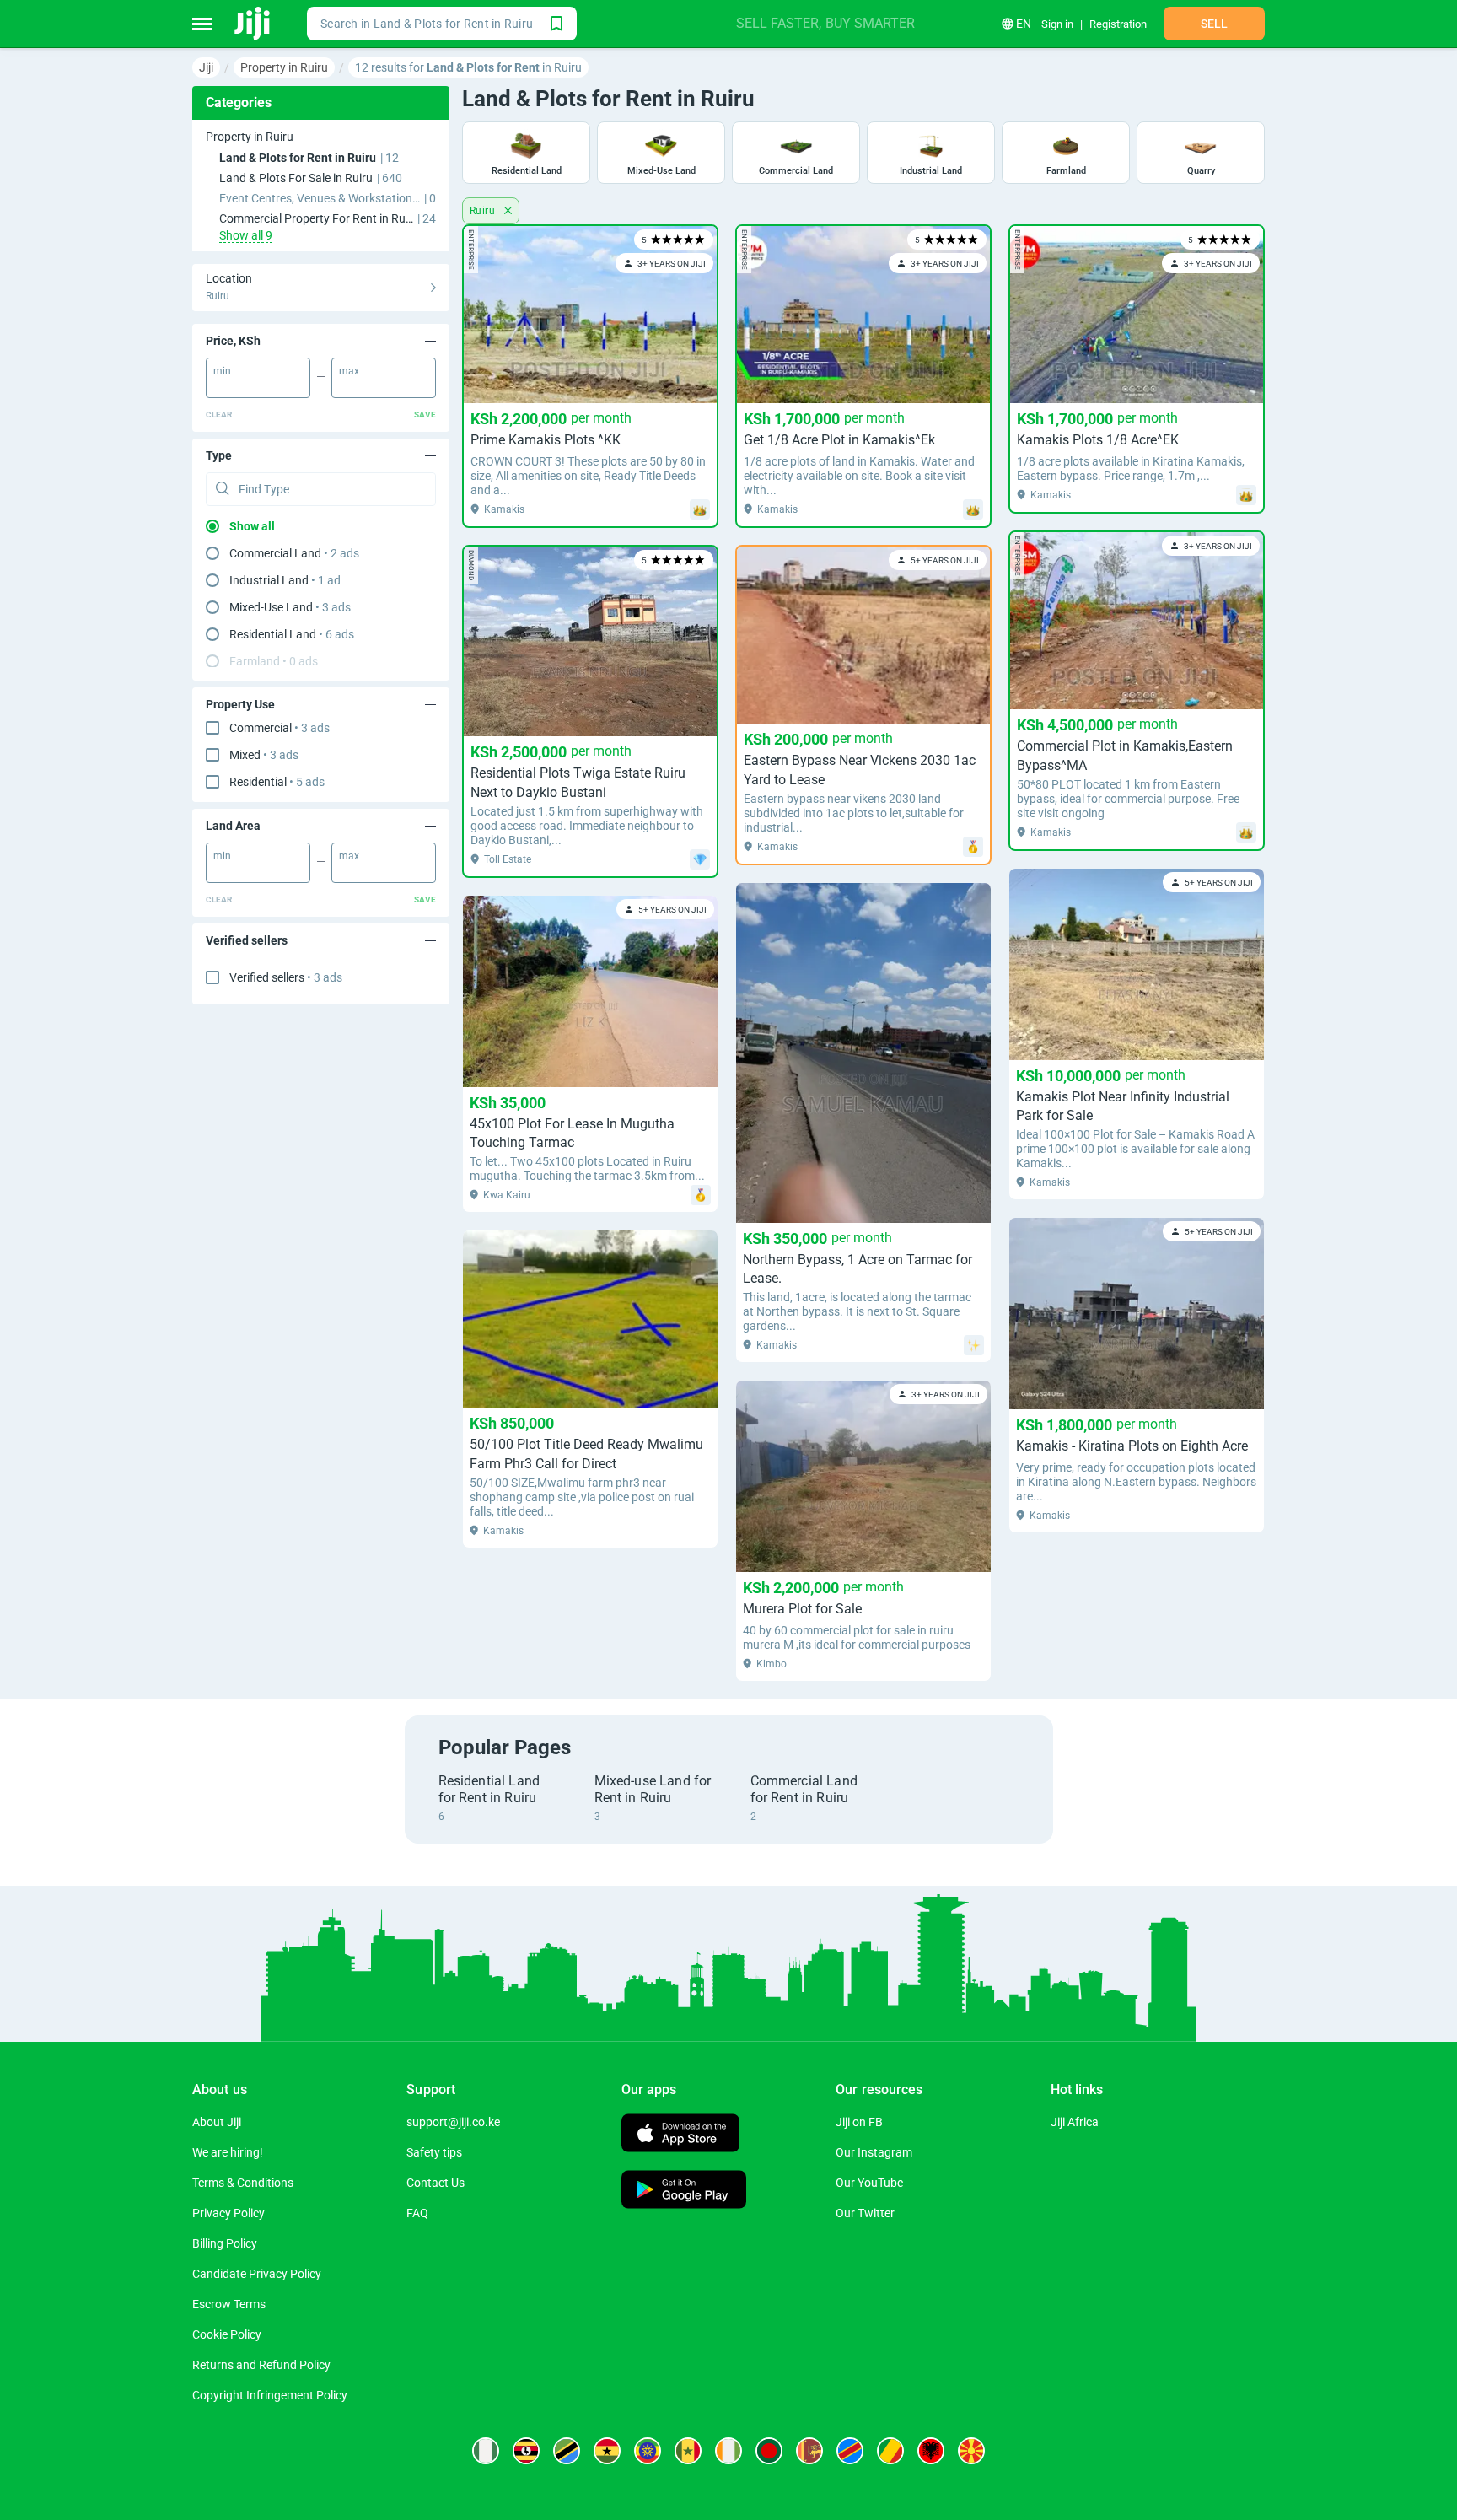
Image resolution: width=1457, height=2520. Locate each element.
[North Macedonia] (971, 2451)
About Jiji (217, 2122)
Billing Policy (225, 2243)
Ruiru (484, 211)
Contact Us (435, 2183)
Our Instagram (874, 2152)
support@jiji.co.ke (453, 2122)
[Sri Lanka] (809, 2451)
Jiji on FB (859, 2122)
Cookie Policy (227, 2334)
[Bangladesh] (769, 2451)
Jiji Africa (1075, 2122)
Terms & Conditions (243, 2183)
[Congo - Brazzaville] (890, 2451)
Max (349, 371)
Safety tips (434, 2152)
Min (222, 371)
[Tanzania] (567, 2451)
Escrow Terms (229, 2304)
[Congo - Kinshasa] (850, 2451)
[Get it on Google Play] (684, 2192)
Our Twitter (865, 2213)
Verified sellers (286, 977)
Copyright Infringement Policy (270, 2395)
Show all (252, 526)
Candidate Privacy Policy (257, 2274)
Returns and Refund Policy (261, 2365)
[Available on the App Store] (680, 2135)
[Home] (253, 24)
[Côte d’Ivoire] (728, 2451)
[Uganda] (526, 2451)
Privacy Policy (228, 2213)
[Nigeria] (486, 2451)
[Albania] (931, 2451)
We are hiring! (228, 2152)
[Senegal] (688, 2451)
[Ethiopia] (648, 2451)
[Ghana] (607, 2451)
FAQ (417, 2213)
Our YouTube (869, 2183)
